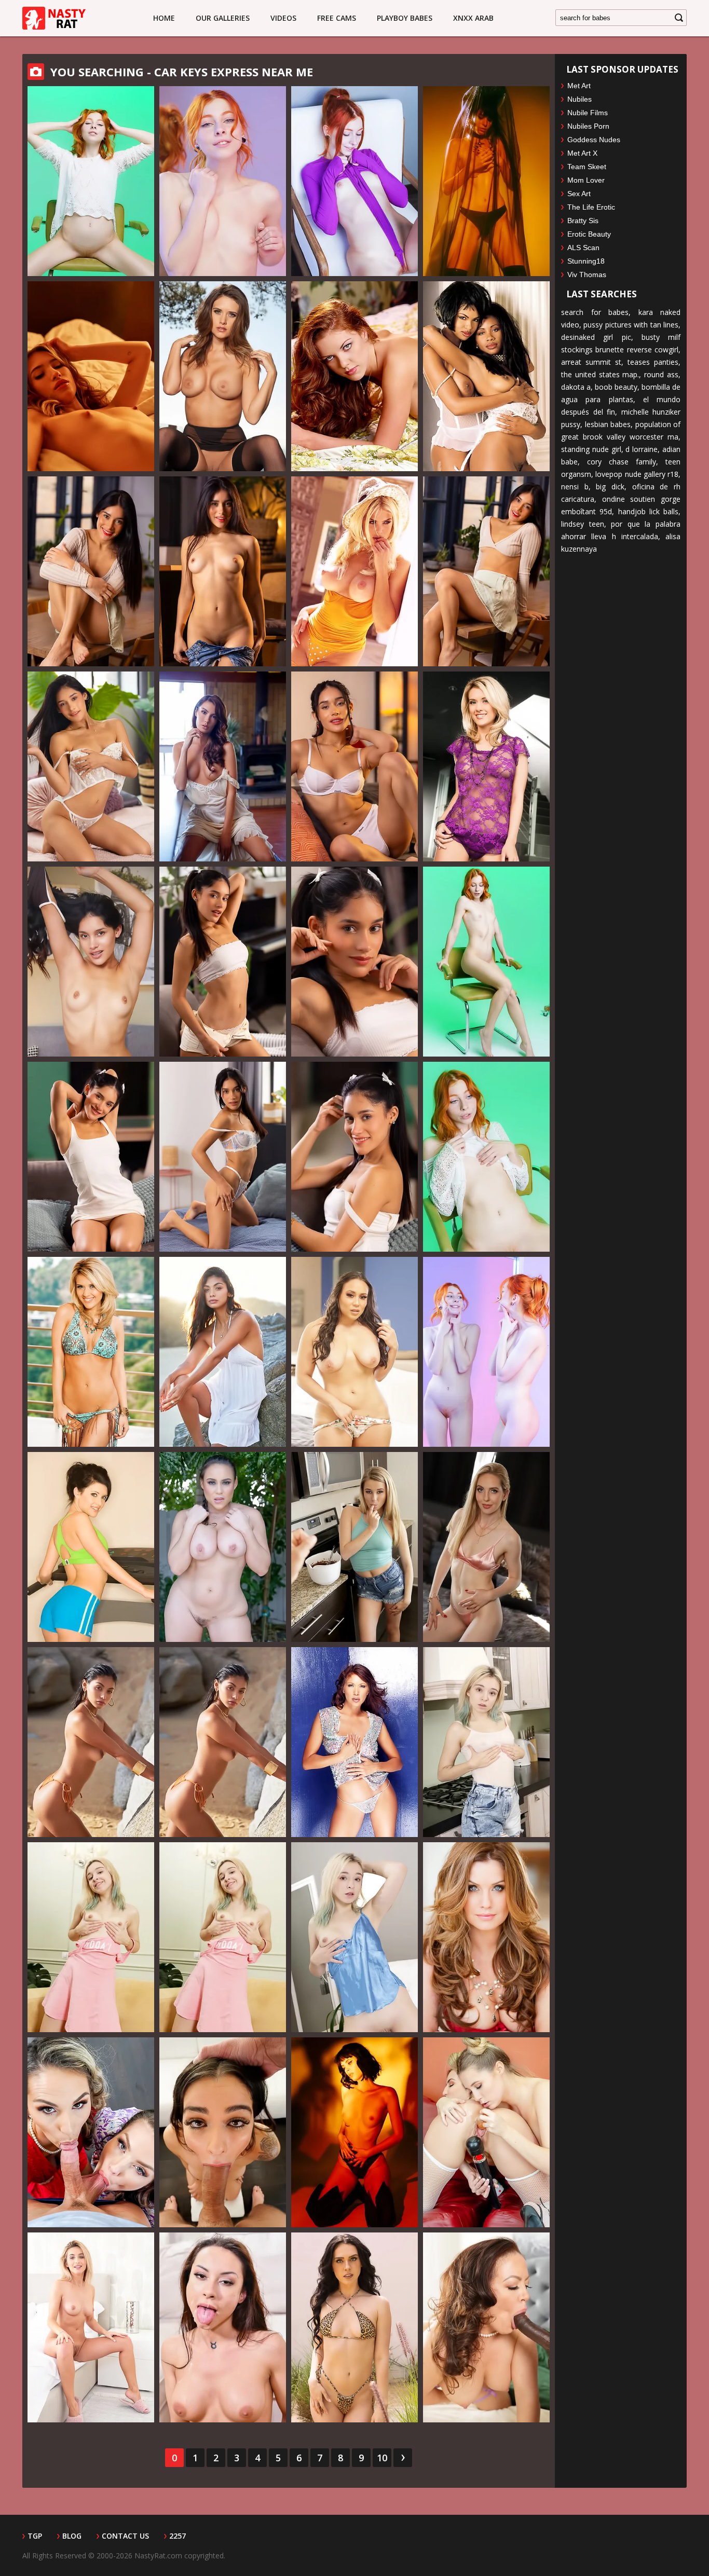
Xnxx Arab (473, 18)
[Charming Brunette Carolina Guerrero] (354, 766)
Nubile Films (588, 113)
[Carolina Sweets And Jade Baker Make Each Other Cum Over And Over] (486, 2132)
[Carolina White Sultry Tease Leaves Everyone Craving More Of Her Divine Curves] (223, 766)
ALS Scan (583, 248)
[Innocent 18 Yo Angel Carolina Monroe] (354, 1937)
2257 (178, 2536)
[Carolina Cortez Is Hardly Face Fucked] (223, 2132)
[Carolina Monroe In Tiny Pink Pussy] (91, 1937)
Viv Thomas (587, 275)
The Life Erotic (591, 207)
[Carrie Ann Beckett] (354, 1742)
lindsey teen (583, 524)
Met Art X (582, 153)
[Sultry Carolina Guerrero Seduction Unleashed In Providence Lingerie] (91, 766)
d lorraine (642, 449)
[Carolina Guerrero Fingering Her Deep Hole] (223, 962)
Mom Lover (586, 180)
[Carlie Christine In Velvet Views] (223, 376)
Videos (283, 18)
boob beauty (616, 387)
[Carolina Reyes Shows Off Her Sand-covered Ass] (91, 1742)
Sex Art (579, 194)
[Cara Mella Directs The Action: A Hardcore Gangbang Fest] (223, 2327)
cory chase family (622, 462)
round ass (661, 374)
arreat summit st (591, 362)
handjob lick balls (649, 511)
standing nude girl (591, 449)
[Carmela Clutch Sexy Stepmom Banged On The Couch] (223, 1547)
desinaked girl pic (596, 337)
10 (382, 2458)
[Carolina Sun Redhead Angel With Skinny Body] (354, 181)
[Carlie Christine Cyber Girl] (91, 1352)
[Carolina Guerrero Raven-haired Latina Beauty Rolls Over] (91, 1157)
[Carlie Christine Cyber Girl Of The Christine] (91, 1547)
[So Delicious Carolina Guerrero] (354, 1157)
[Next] (403, 2458)
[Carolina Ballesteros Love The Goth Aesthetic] (486, 181)
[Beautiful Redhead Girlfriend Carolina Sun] (486, 1352)
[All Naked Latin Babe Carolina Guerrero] (486, 571)
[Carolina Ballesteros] (354, 2132)
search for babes (595, 312)
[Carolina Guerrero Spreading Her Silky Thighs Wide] (91, 962)
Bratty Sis (583, 221)
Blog (72, 2536)
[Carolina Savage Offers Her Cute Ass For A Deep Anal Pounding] (486, 1547)
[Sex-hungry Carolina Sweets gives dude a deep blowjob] (354, 1547)
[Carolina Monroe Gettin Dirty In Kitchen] (486, 1742)
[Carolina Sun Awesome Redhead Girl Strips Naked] (223, 181)
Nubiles (580, 99)
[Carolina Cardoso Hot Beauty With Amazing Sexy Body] (91, 376)
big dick (610, 487)
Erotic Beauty (589, 234)
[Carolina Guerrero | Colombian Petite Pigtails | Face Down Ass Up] (354, 962)
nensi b (575, 487)
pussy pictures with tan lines (631, 325)
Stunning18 (586, 261)
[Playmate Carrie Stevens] (486, 1937)
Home (164, 18)
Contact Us (125, 2536)
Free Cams (337, 18)
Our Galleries (223, 18)
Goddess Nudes (594, 140)
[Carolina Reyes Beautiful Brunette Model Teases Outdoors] (223, 1352)
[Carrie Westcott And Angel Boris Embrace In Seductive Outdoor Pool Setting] (486, 376)
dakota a (576, 387)
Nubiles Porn (588, 126)
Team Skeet (587, 167)
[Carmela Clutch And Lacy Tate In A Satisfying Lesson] (91, 2132)
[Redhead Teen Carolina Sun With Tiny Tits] (486, 962)
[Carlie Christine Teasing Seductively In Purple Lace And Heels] (486, 766)
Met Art (579, 86)
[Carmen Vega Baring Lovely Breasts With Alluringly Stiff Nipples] (354, 2327)
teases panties (653, 362)
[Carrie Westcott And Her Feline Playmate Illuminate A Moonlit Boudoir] (354, 376)
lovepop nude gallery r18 (637, 474)
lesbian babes (608, 424)
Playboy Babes (405, 18)
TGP (35, 2536)
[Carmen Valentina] (486, 2327)
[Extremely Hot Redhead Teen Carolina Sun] (486, 1157)
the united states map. (600, 374)
